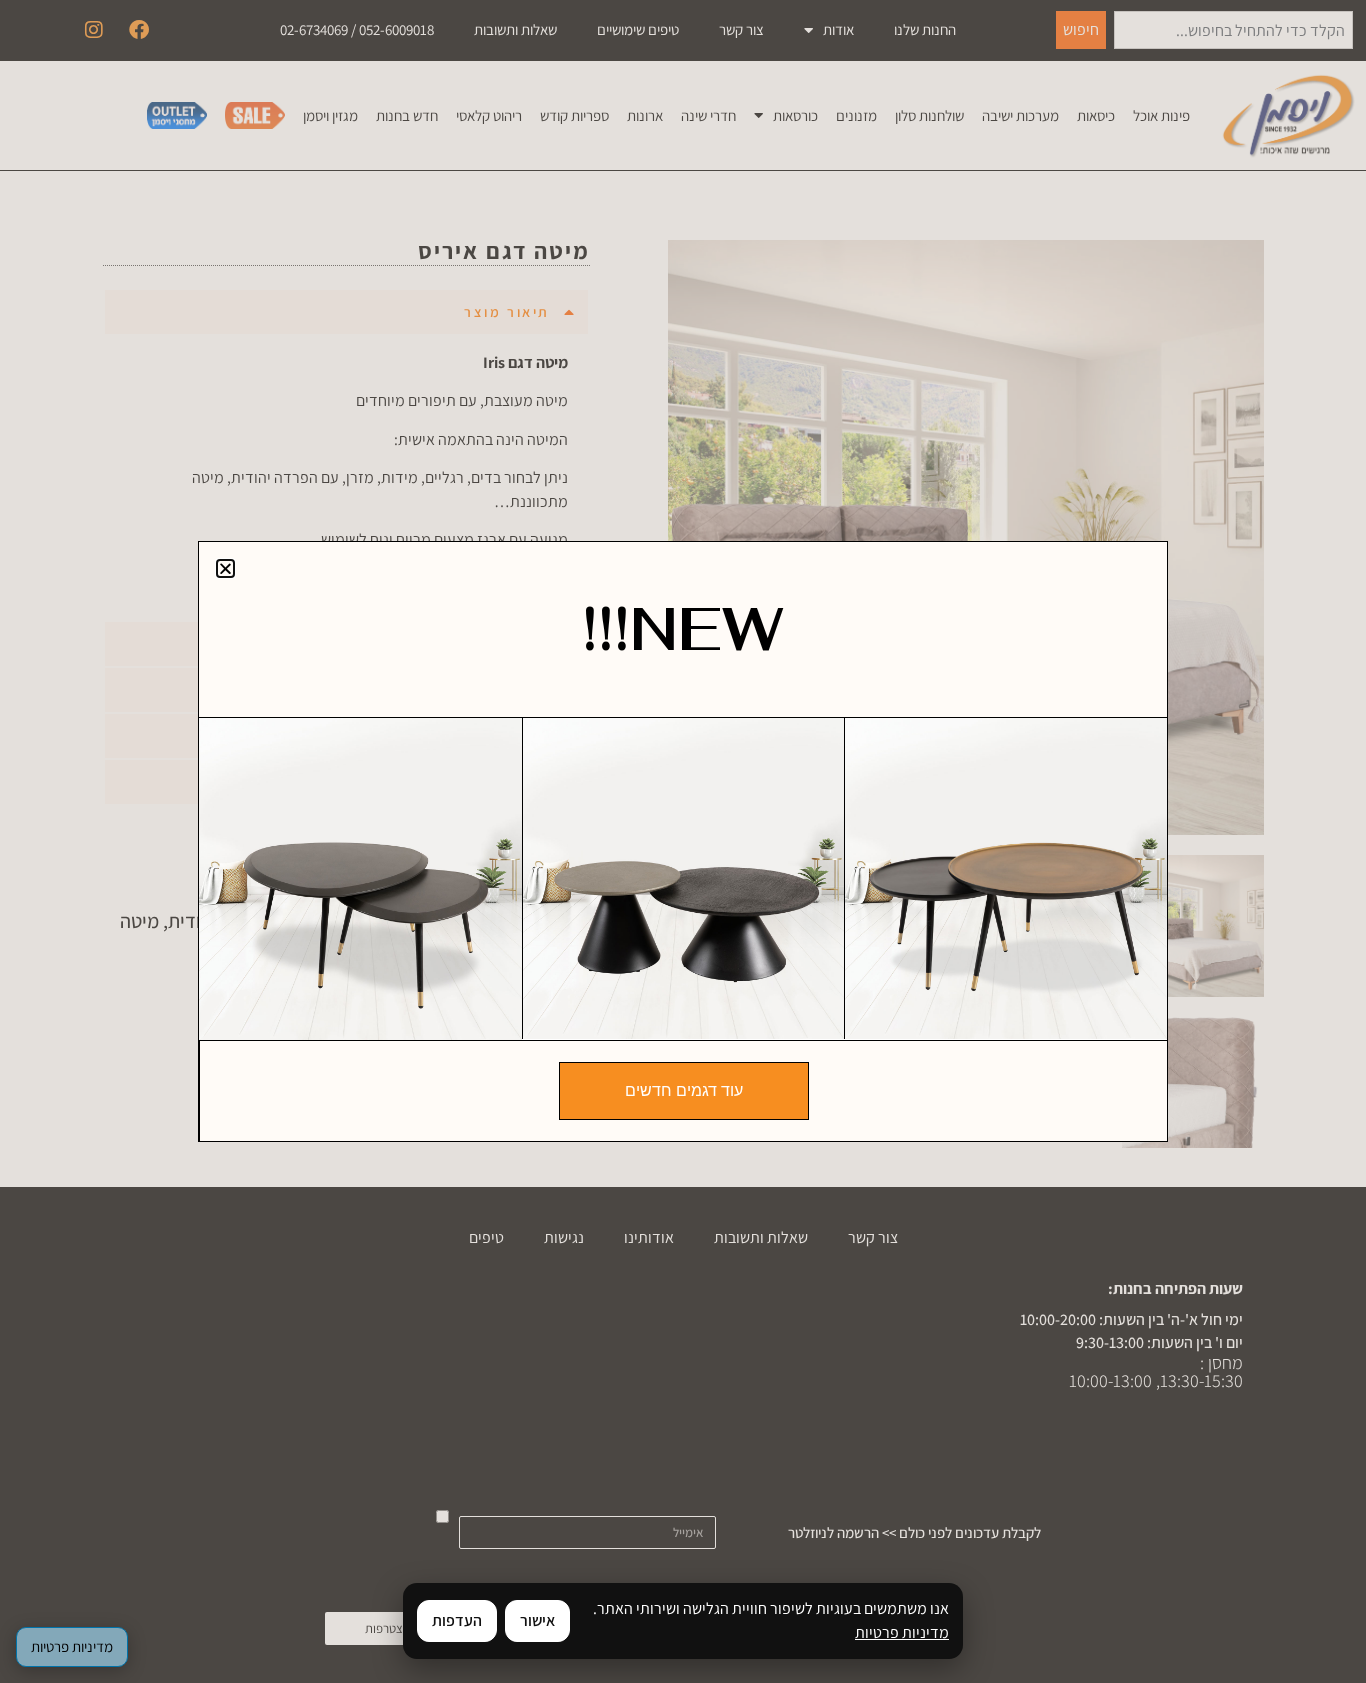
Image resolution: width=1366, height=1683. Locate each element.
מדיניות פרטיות (902, 1632)
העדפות (457, 1620)
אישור (537, 1620)
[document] (683, 841)
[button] (225, 568)
